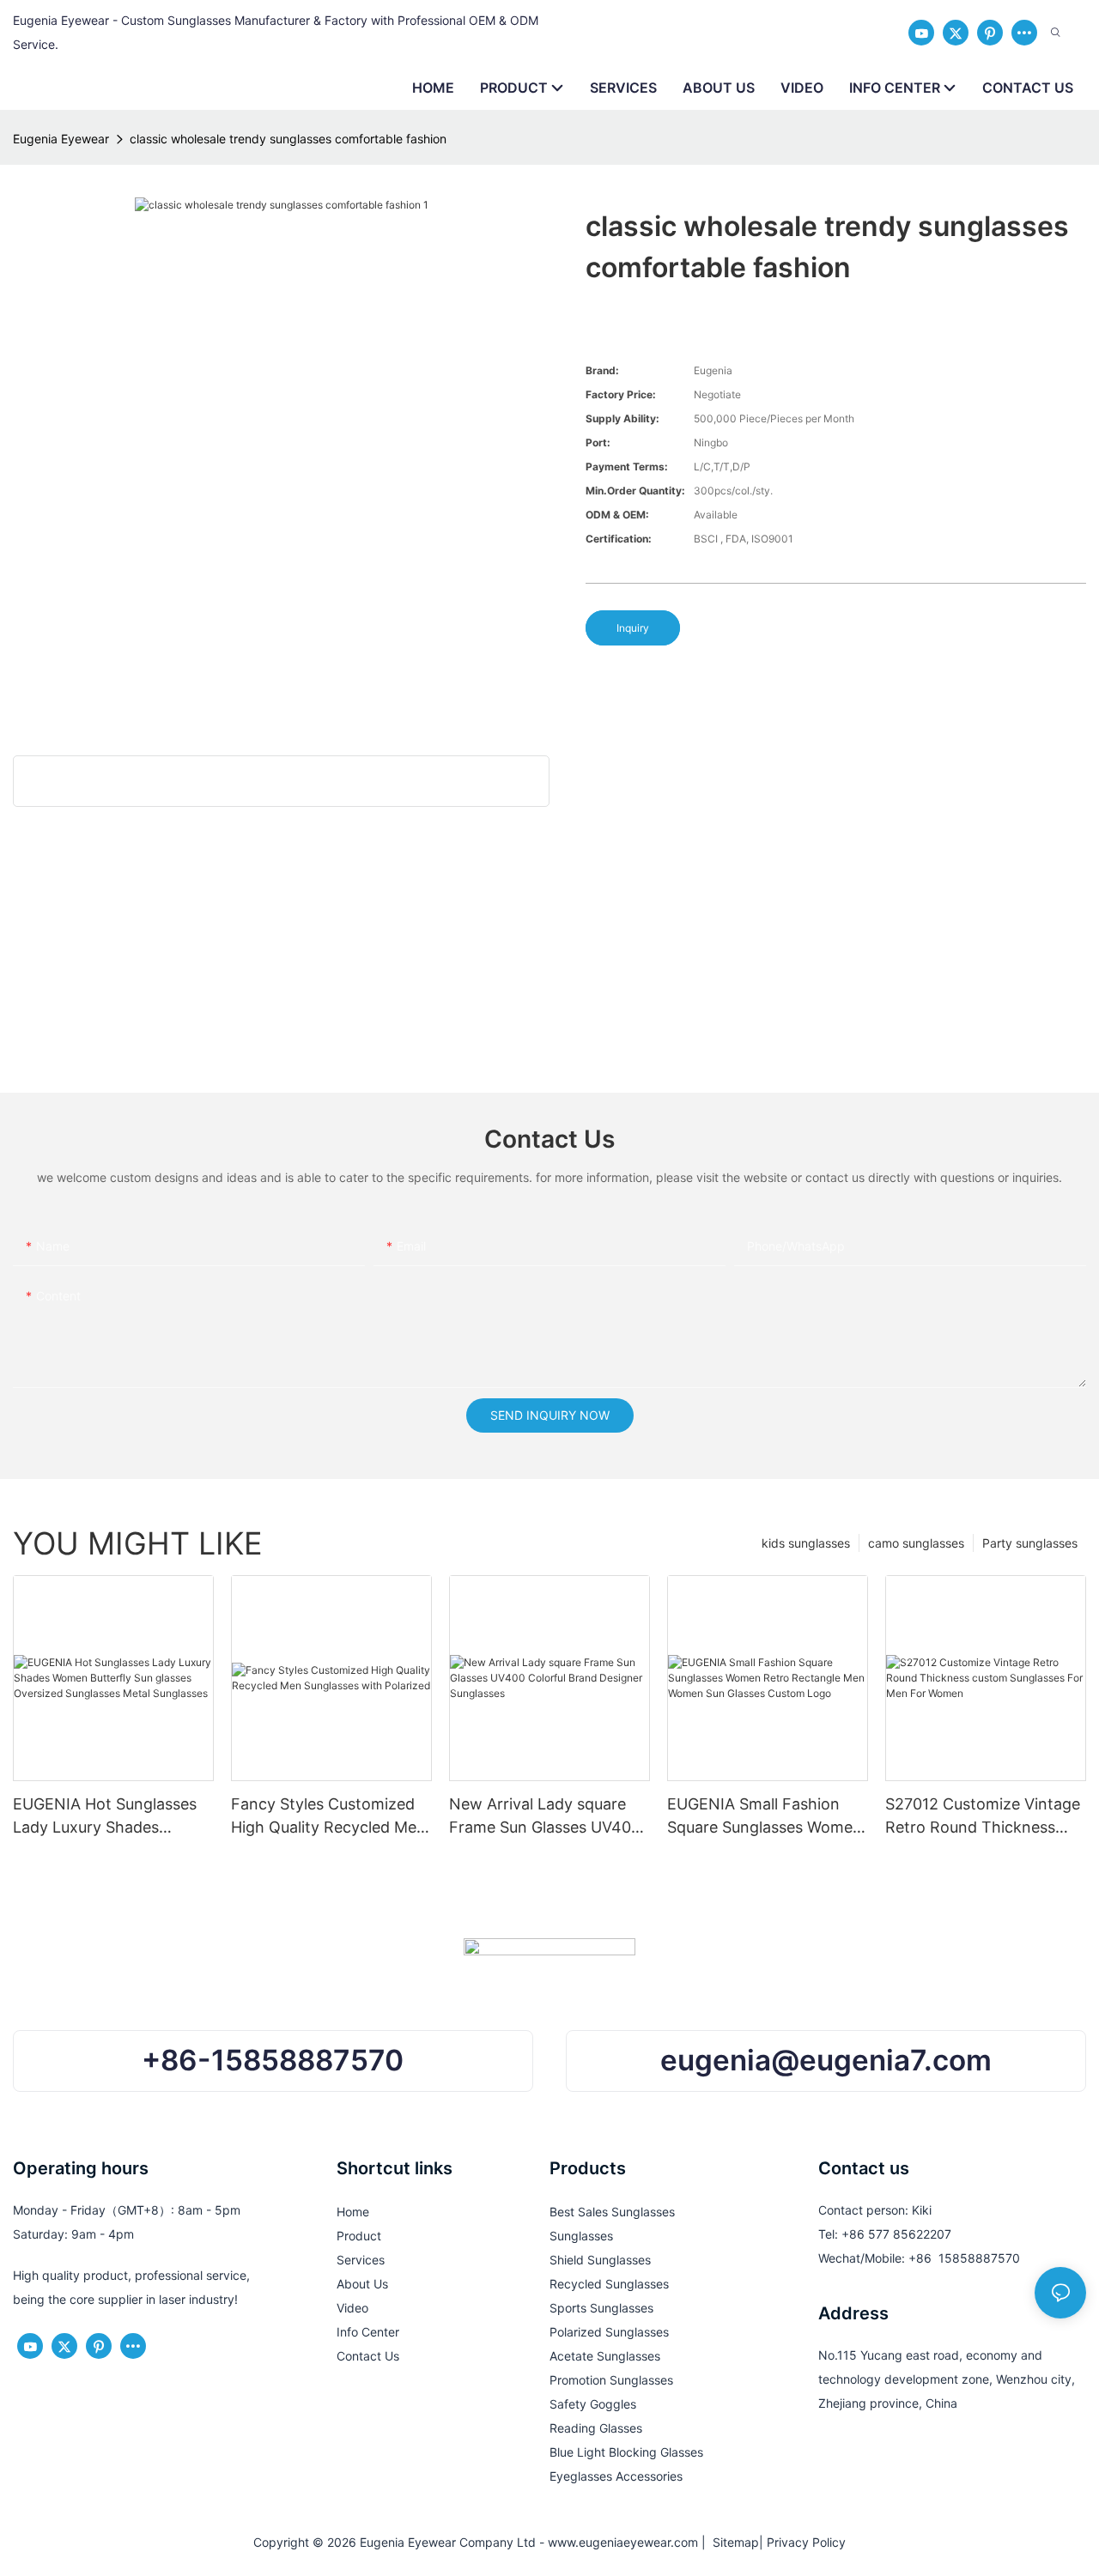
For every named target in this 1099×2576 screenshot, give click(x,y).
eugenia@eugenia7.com (826, 2060)
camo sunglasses (916, 1543)
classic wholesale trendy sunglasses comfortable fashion (288, 139)
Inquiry (633, 628)
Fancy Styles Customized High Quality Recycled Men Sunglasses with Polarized (328, 1817)
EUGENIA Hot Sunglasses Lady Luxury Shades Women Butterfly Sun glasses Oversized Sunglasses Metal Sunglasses (105, 1817)
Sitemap (732, 2542)
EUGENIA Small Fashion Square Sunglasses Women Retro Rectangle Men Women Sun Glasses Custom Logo (765, 1817)
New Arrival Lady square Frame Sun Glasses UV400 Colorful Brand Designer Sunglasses (545, 1817)
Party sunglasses (1030, 1543)
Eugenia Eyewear (61, 139)
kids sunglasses (806, 1543)
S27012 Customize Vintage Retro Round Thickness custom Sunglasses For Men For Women (983, 1817)
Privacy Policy (806, 2542)
